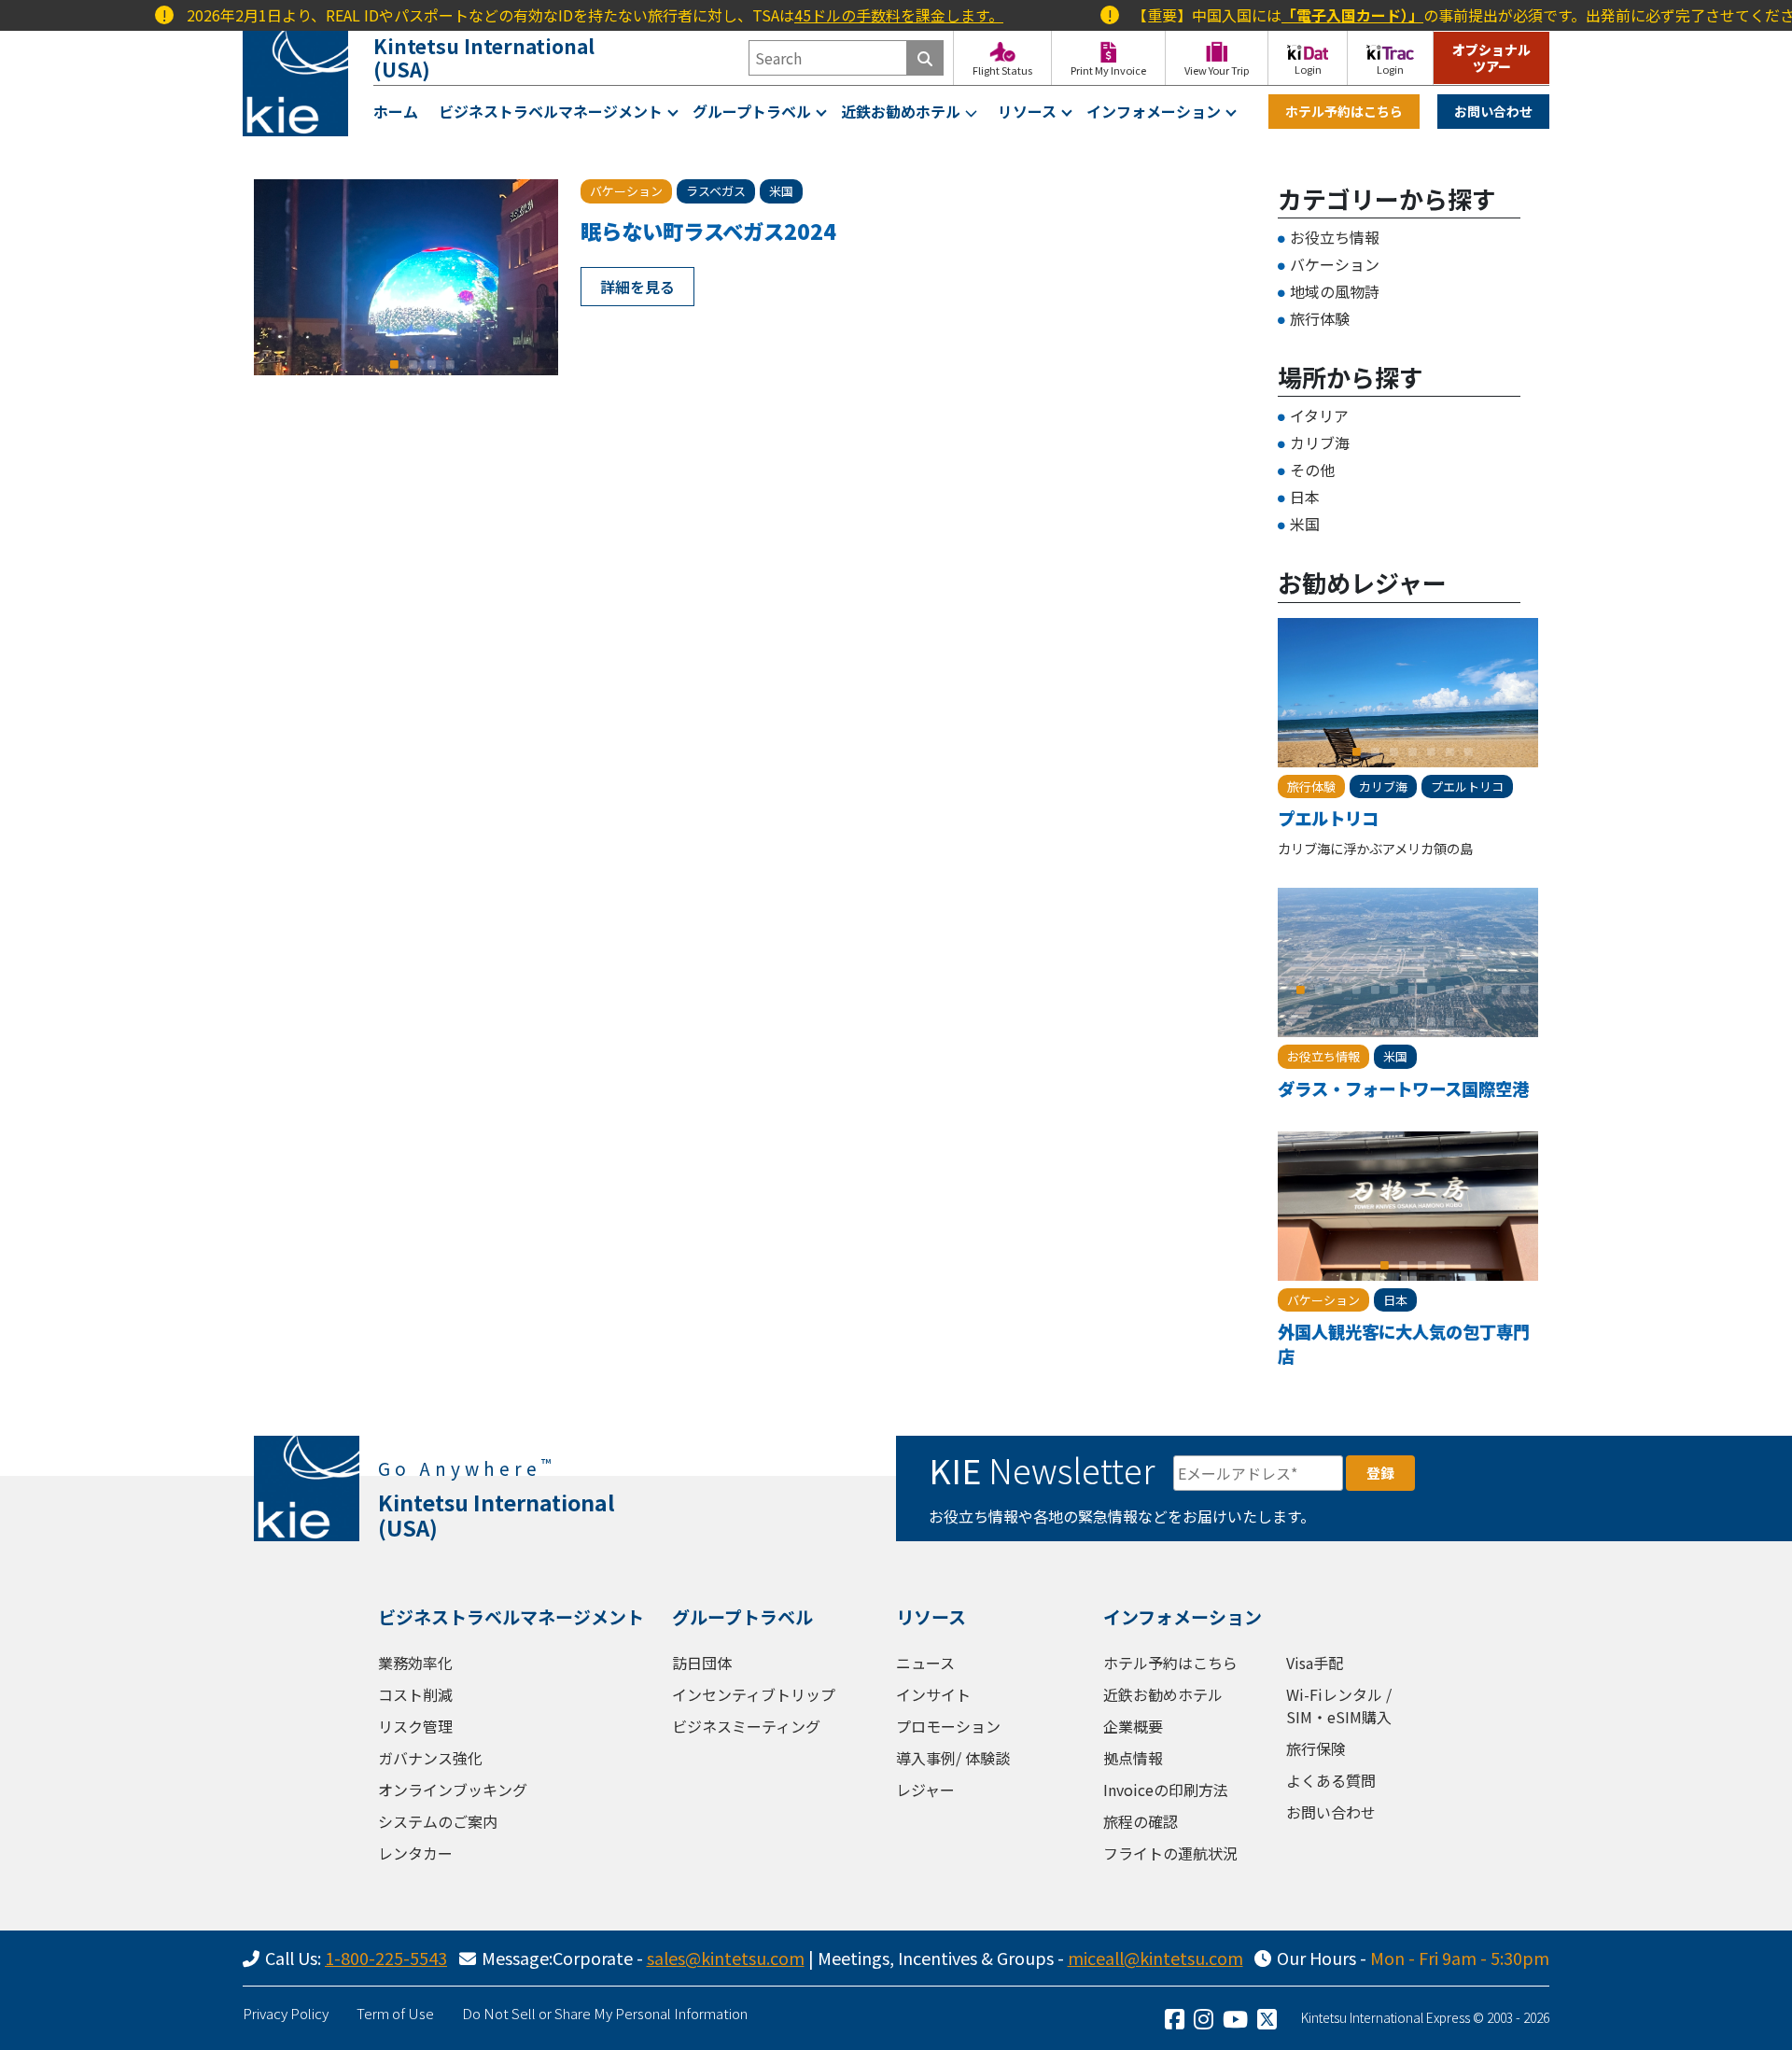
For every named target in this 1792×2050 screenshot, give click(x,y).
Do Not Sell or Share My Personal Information (605, 2013)
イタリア (1319, 415)
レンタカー (415, 1853)
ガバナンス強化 (430, 1758)
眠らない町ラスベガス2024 (708, 231)
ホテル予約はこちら (1344, 111)
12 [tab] (1505, 990)
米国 (1305, 524)
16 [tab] (1412, 1021)
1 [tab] (394, 364)
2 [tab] (413, 364)
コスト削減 (415, 1694)
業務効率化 (415, 1663)
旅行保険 (1316, 1748)
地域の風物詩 (1335, 291)
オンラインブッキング (453, 1790)
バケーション (1335, 264)
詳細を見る (637, 287)
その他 (1312, 470)
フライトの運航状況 (1170, 1853)
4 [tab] (450, 364)
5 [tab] (1431, 751)
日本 (1305, 497)
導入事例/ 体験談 (953, 1758)
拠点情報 (1133, 1758)
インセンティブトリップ (754, 1694)
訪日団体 (702, 1663)
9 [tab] (1449, 990)
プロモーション (948, 1726)
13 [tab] (1524, 990)
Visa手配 (1315, 1663)
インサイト (933, 1694)
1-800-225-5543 (386, 1958)
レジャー (925, 1790)
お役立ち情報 (1335, 237)
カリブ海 (1320, 442)
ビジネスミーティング (746, 1726)
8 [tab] (1431, 990)
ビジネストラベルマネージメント (551, 111)
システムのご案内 (438, 1821)
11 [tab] (1487, 990)
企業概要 (1133, 1726)
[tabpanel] (406, 277)
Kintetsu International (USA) (484, 57)
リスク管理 (415, 1726)
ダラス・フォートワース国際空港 (1403, 1088)
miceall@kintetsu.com (1155, 1958)
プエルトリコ (1328, 818)
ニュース (925, 1663)
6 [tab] (1449, 751)
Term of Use (395, 2013)
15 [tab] (1393, 1021)
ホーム (396, 111)
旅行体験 (1320, 318)
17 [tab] (1431, 1021)
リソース (1027, 111)
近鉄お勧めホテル (901, 111)
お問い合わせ (1493, 111)
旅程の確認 (1141, 1821)
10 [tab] (1468, 990)
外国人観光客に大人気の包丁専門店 (1404, 1343)
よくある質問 (1331, 1780)
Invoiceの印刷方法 (1166, 1790)
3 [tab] (431, 364)
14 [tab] (1375, 1021)
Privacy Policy (286, 2013)
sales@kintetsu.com (726, 1958)
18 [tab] (1449, 1021)
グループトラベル (752, 111)
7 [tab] (1468, 751)
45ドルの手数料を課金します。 (850, 15)
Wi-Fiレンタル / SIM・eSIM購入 (1339, 1706)
